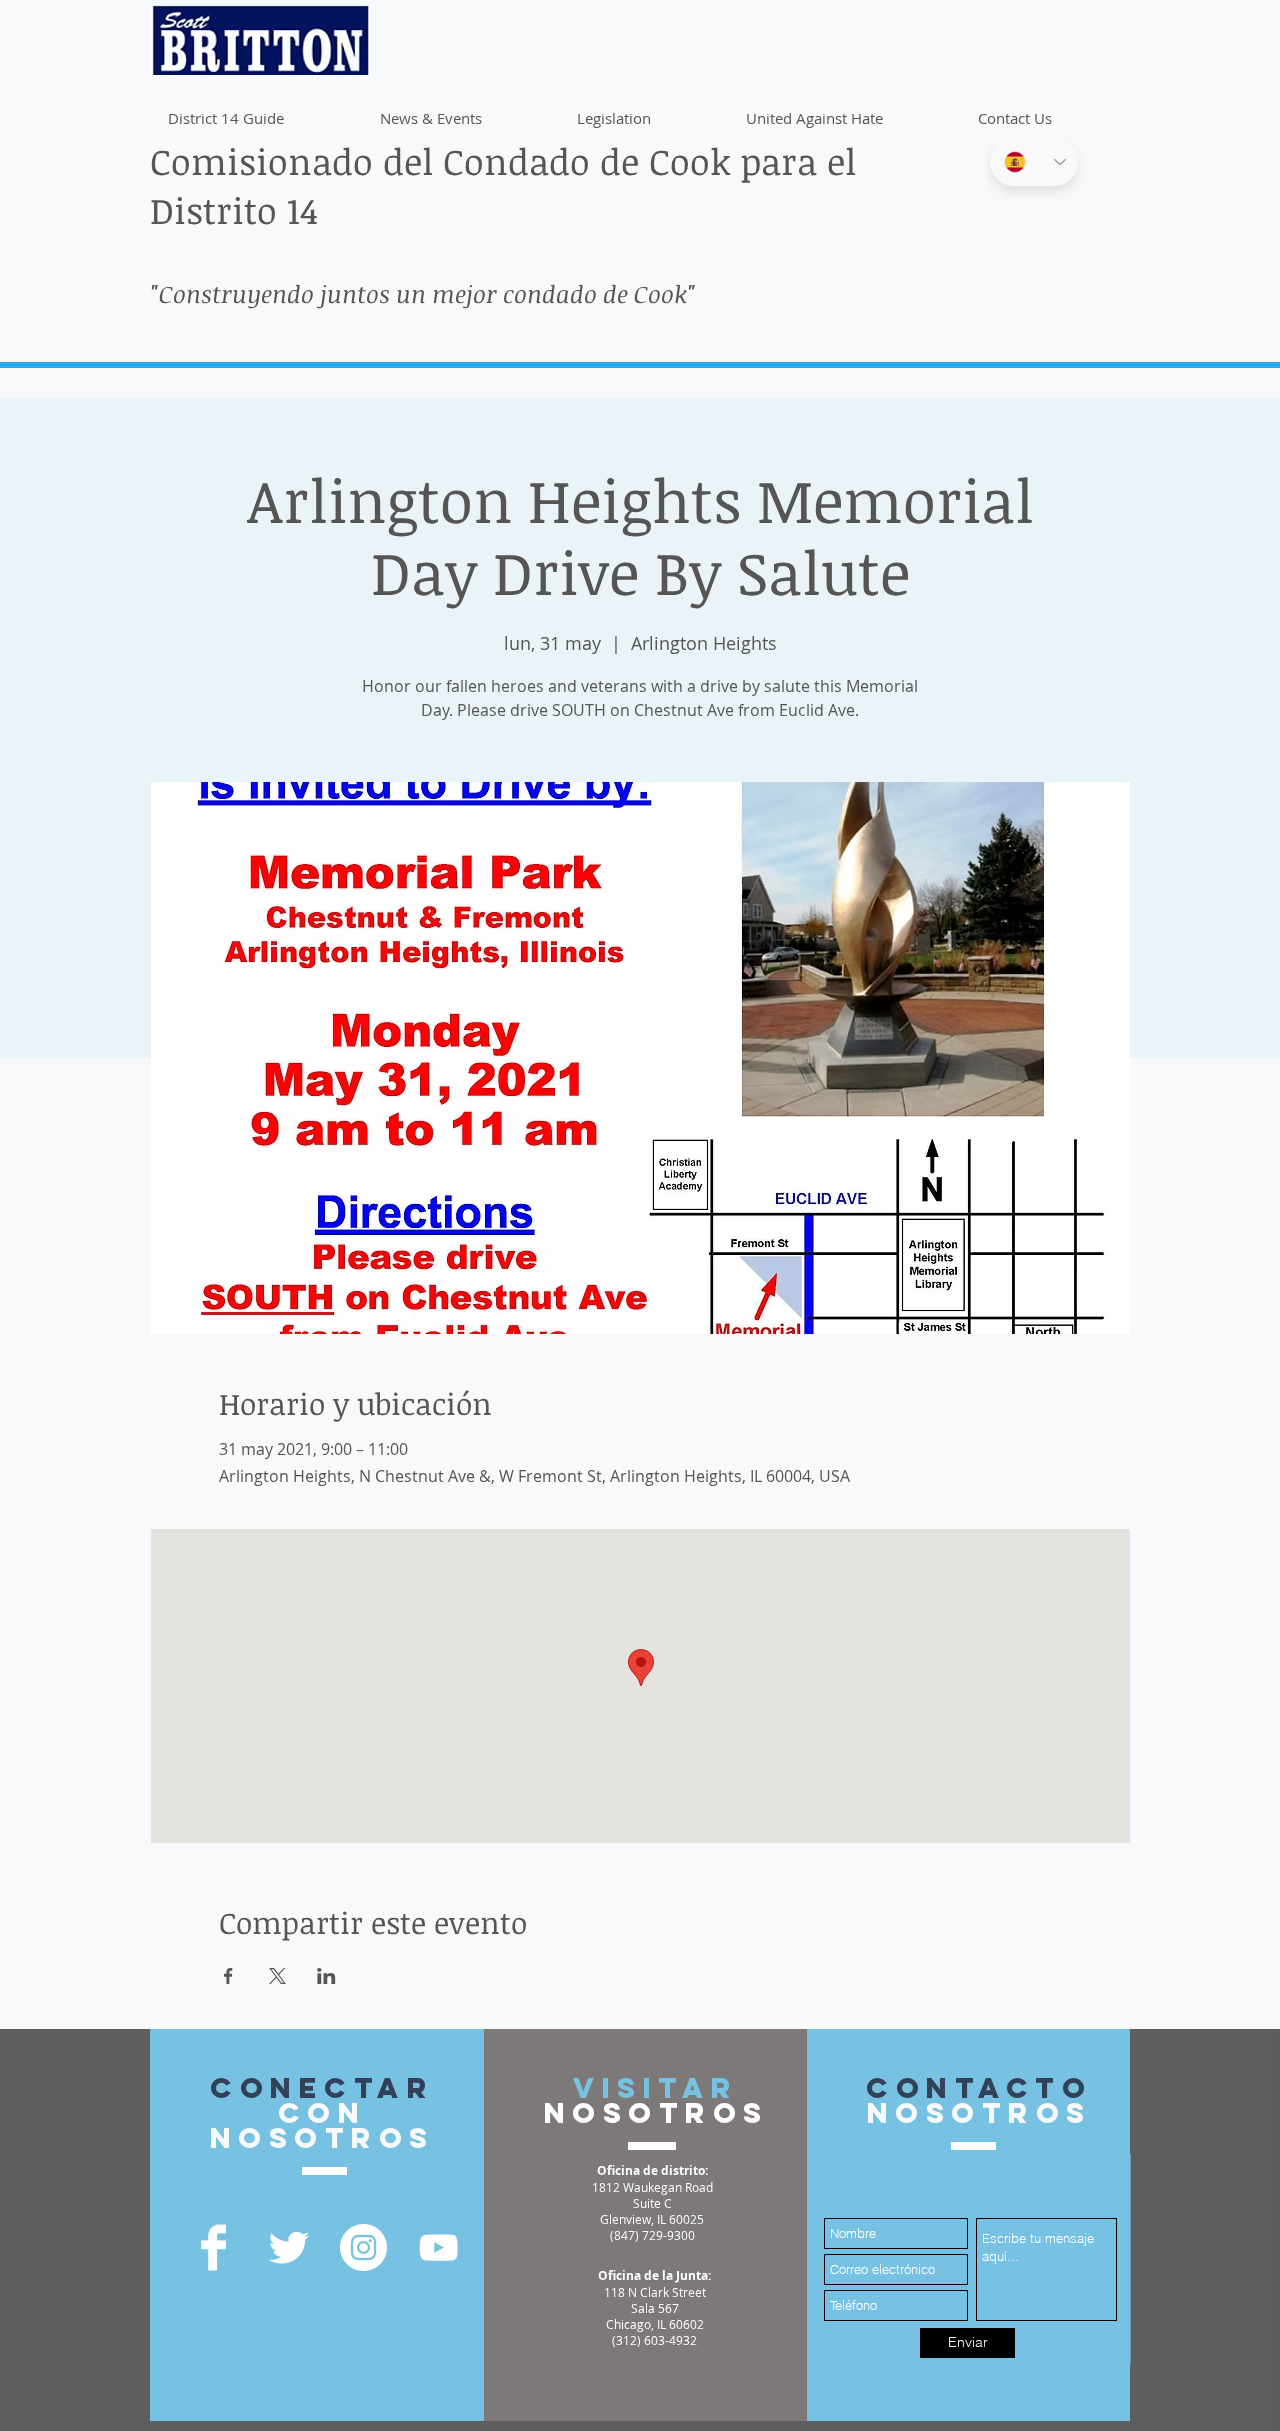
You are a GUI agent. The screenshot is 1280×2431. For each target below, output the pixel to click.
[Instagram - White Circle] (363, 2247)
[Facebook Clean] (213, 2247)
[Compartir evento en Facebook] (228, 1976)
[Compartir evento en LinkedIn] (326, 1976)
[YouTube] (438, 2247)
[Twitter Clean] (288, 2247)
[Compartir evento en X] (277, 1976)
